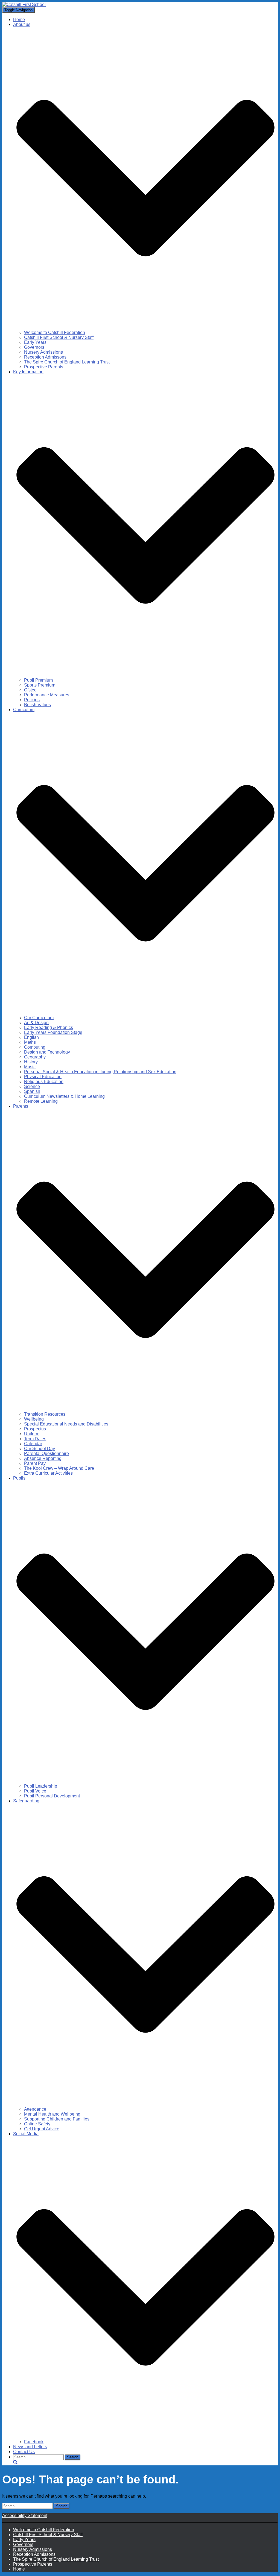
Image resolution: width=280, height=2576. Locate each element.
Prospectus (35, 1429)
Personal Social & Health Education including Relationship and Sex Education (100, 1072)
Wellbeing (34, 1419)
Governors (34, 347)
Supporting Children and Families (57, 2119)
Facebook (34, 2442)
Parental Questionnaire (46, 1453)
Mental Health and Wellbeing (52, 2114)
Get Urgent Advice (42, 2129)
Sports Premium (40, 685)
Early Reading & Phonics (49, 1027)
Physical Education (43, 1077)
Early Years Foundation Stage (53, 1032)
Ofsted (30, 690)
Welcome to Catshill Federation (55, 332)
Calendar (33, 1444)
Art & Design (36, 1023)
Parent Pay (35, 1463)
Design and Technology (47, 1052)
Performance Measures (47, 695)
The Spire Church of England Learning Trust (67, 362)
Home (19, 20)
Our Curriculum (39, 1018)
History (31, 1062)
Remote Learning (41, 1101)
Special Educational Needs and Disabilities (66, 1424)
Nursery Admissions (43, 352)
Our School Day (40, 1449)
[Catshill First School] (24, 5)
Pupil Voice (35, 1791)
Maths (30, 1042)
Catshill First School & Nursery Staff (59, 337)
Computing (35, 1047)
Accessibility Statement (25, 2516)
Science (32, 1086)
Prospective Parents (44, 367)
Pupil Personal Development (52, 1796)
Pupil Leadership (41, 1786)
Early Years (35, 342)
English (31, 1037)
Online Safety (37, 2124)
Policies (32, 700)
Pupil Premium (38, 680)
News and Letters (30, 2447)
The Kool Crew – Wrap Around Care (59, 1468)
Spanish (32, 1091)
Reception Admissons (45, 357)
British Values (37, 705)
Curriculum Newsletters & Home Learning (64, 1096)
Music (30, 1067)
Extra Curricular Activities (48, 1473)
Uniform (32, 1434)
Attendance (35, 2109)
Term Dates (35, 1439)
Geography (35, 1057)
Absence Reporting (43, 1458)
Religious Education (44, 1082)
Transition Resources (45, 1414)
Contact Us (24, 2452)
